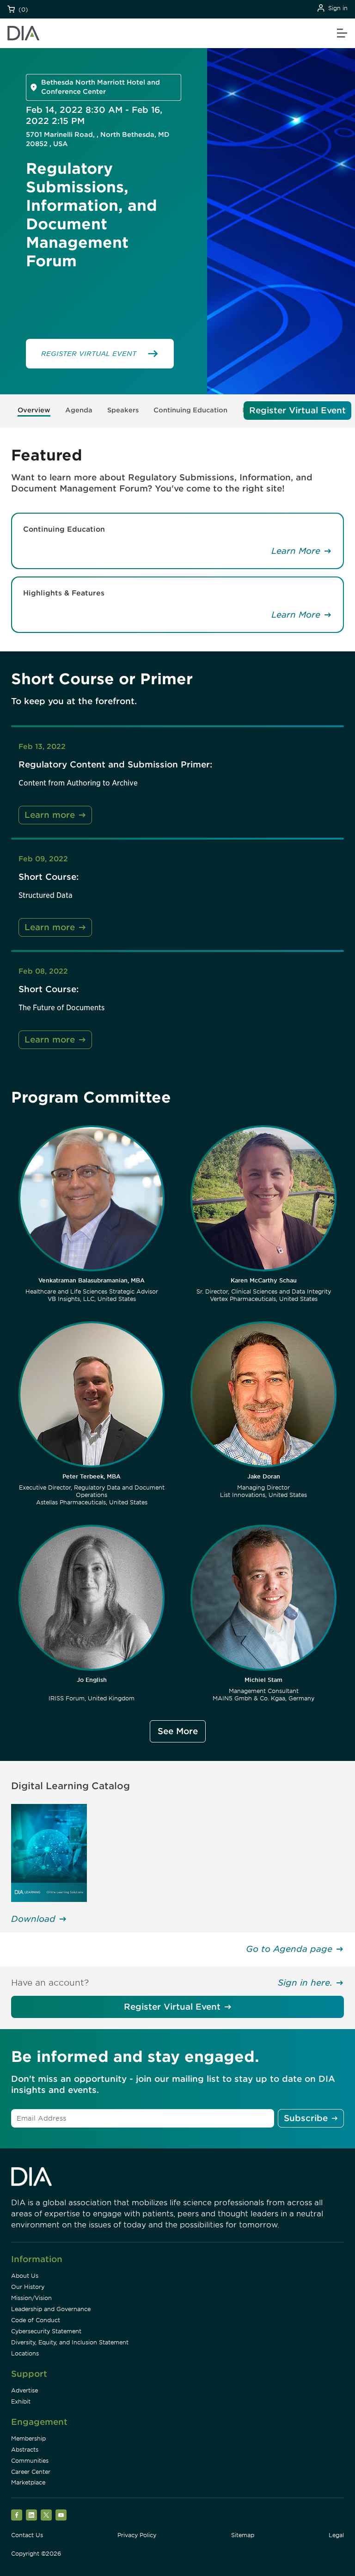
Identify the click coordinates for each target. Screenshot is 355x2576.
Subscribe (306, 2118)
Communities (30, 2461)
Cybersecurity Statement (46, 2331)
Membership (28, 2438)
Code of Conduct (36, 2320)
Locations (25, 2353)
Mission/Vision (31, 2298)
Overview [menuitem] (34, 410)
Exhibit (21, 2401)
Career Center (31, 2472)
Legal (336, 2535)
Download (33, 1919)
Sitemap (243, 2535)
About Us (25, 2276)
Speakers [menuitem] (123, 410)
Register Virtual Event (172, 2007)
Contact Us (27, 2535)
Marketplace (28, 2482)
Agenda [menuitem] (79, 410)
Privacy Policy (137, 2535)
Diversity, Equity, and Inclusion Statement (70, 2342)
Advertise (24, 2390)
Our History (28, 2287)
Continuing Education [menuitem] (190, 410)
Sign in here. (305, 1983)
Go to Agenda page (289, 1949)
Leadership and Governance (51, 2309)
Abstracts (25, 2450)
